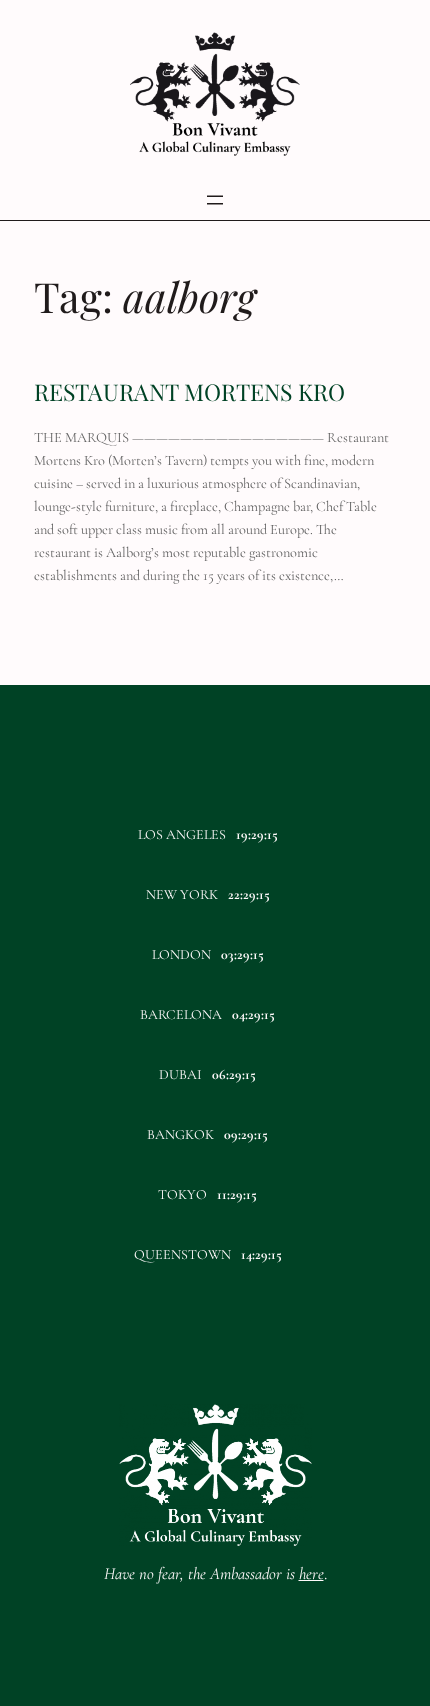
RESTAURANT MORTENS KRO (189, 392)
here (311, 1573)
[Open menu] (215, 200)
